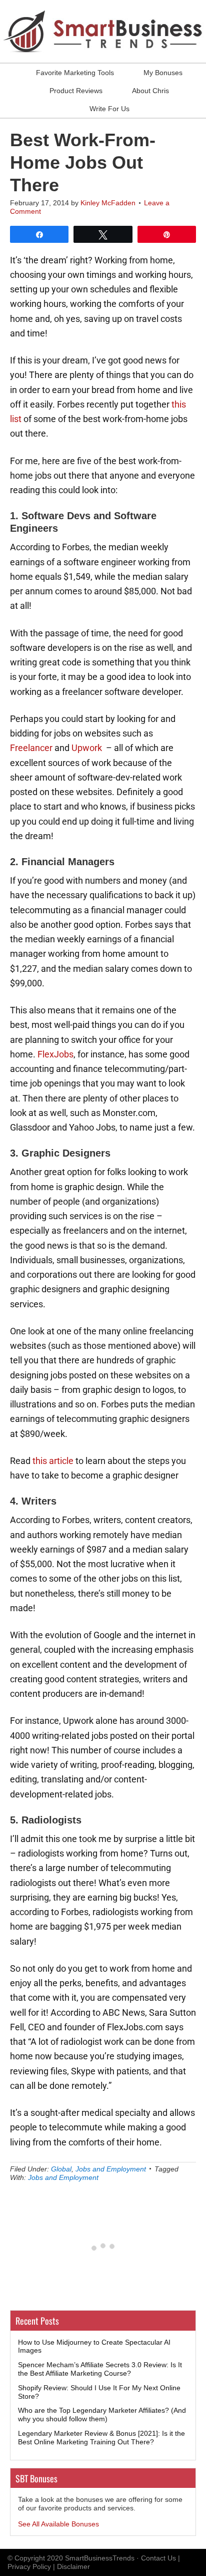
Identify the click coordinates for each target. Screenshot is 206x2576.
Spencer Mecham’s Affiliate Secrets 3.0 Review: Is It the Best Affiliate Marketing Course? (100, 2369)
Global (61, 2169)
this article (53, 1461)
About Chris (150, 91)
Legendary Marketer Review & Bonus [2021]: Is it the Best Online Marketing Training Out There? (101, 2438)
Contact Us (158, 2558)
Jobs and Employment (111, 2169)
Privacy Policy (29, 2566)
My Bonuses (163, 73)
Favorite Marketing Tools (75, 73)
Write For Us (109, 109)
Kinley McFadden (108, 203)
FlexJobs (55, 1054)
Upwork (87, 748)
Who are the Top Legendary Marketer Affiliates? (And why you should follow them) (102, 2415)
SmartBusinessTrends (100, 2558)
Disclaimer (73, 2566)
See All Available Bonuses (58, 2524)
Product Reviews (76, 91)
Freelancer (31, 748)
